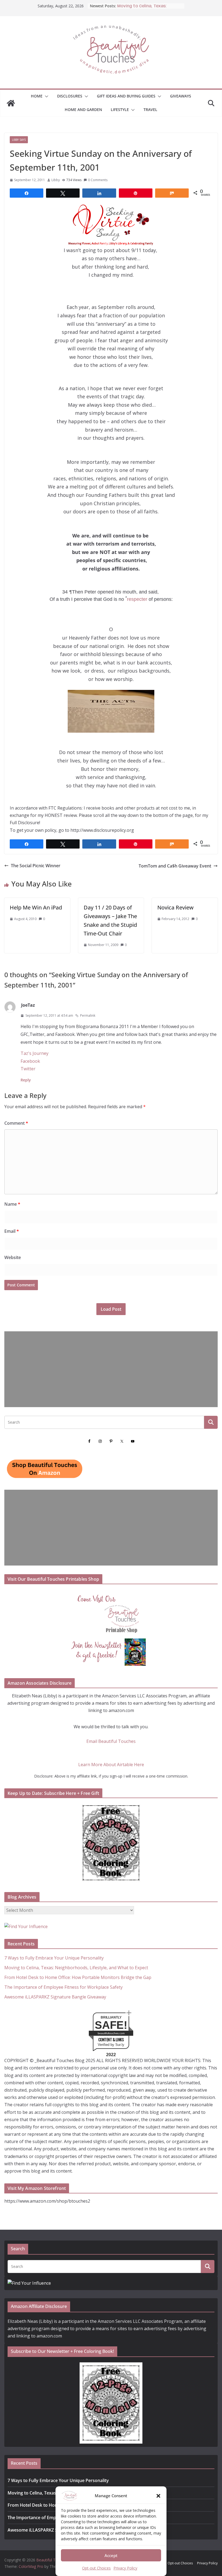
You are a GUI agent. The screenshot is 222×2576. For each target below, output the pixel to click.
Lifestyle (120, 110)
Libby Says (19, 140)
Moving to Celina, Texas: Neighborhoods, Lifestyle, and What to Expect (76, 1968)
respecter (137, 599)
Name (12, 1204)
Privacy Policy (125, 2568)
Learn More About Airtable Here (111, 1765)
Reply (26, 1080)
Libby (56, 180)
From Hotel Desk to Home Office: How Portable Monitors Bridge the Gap (78, 1977)
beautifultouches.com (111, 2033)
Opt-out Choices (96, 2568)
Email (12, 1231)
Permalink (88, 1015)
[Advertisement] (111, 1369)
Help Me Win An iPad (36, 907)
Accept (111, 2555)
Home (37, 96)
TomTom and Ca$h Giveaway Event (175, 866)
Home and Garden (83, 110)
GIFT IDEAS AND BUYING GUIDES (126, 96)
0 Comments (98, 180)
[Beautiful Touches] (11, 103)
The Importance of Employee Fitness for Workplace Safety (63, 1987)
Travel (150, 110)
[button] (158, 2496)
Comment (16, 1123)
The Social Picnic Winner (36, 866)
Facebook (30, 1061)
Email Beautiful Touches (111, 1741)
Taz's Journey (35, 1053)
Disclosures (70, 96)
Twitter (28, 1069)
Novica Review (175, 907)
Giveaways (181, 96)
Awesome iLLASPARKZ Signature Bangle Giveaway (55, 1997)
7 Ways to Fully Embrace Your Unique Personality (54, 1958)
